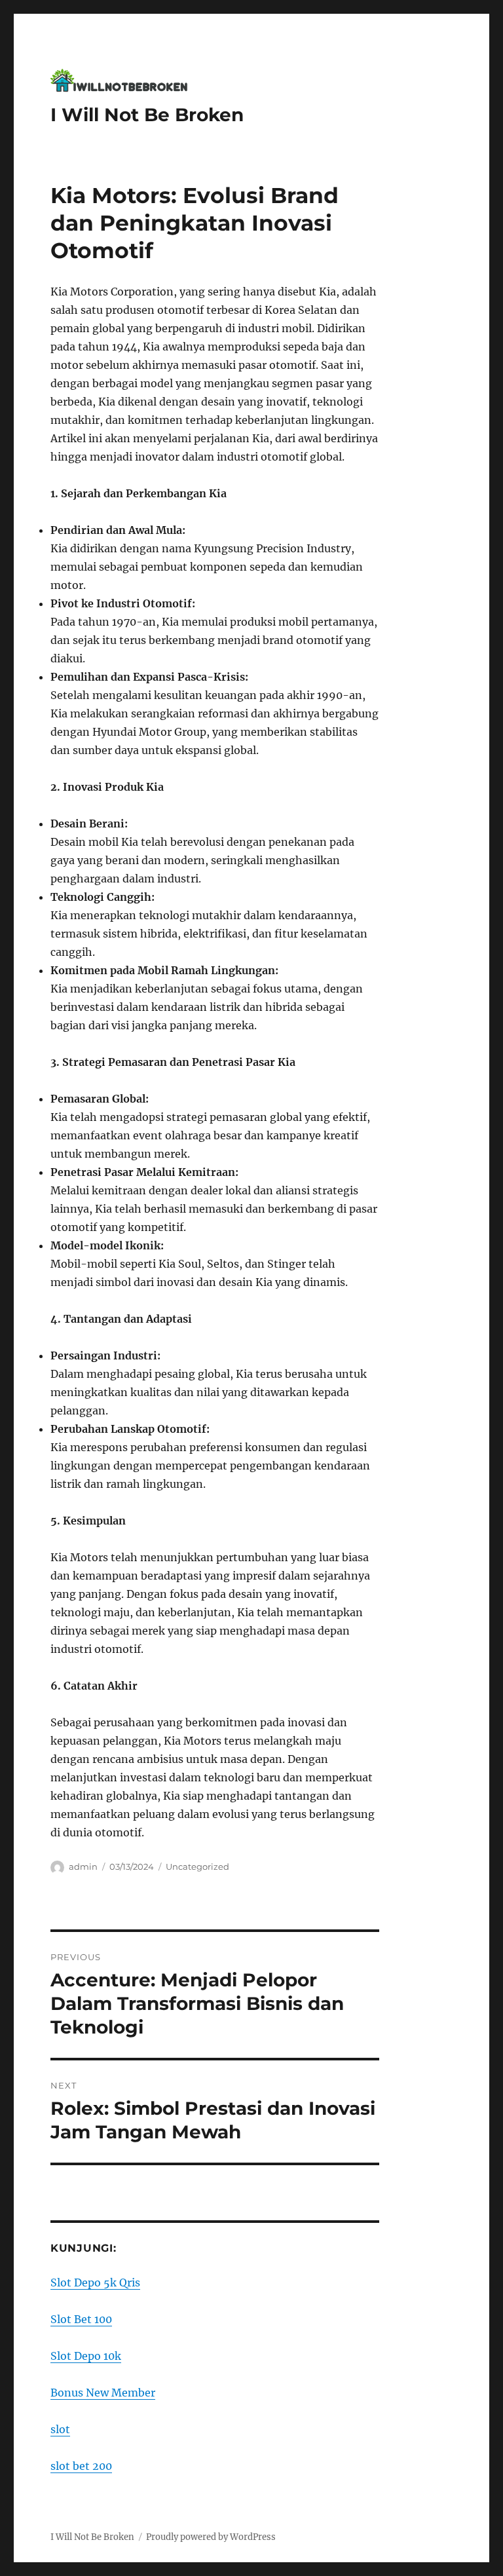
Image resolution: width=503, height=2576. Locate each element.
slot (60, 2429)
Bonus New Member (103, 2393)
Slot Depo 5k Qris (95, 2282)
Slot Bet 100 (81, 2319)
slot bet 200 (81, 2466)
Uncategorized (197, 1866)
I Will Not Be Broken (147, 115)
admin (83, 1866)
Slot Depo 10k (86, 2356)
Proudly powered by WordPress (211, 2537)
